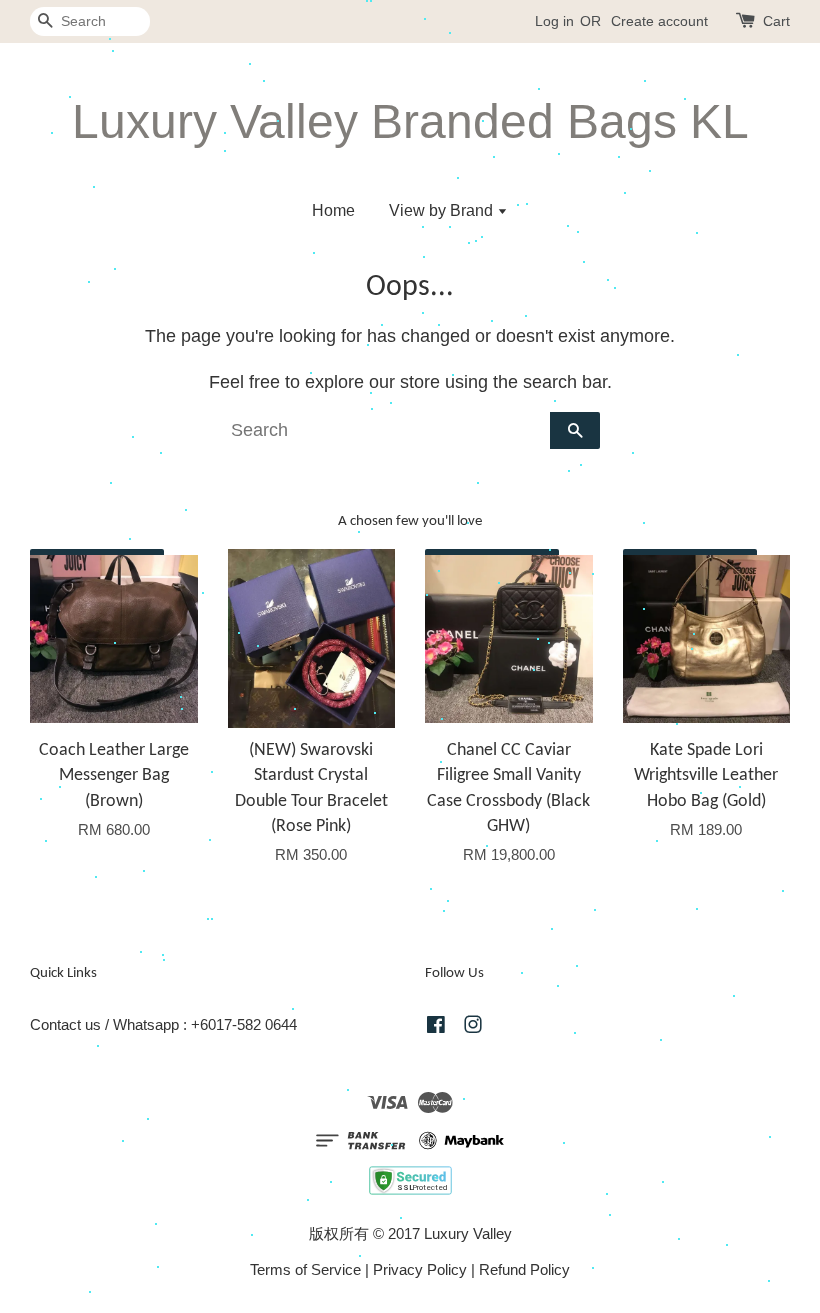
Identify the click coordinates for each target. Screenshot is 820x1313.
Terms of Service (305, 1269)
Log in (554, 21)
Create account (659, 21)
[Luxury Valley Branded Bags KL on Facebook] (436, 1027)
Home (333, 210)
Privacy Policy (420, 1269)
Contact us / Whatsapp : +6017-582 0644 (163, 1024)
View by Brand (443, 210)
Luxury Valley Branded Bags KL (410, 121)
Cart (776, 21)
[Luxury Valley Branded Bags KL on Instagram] (473, 1027)
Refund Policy (524, 1269)
